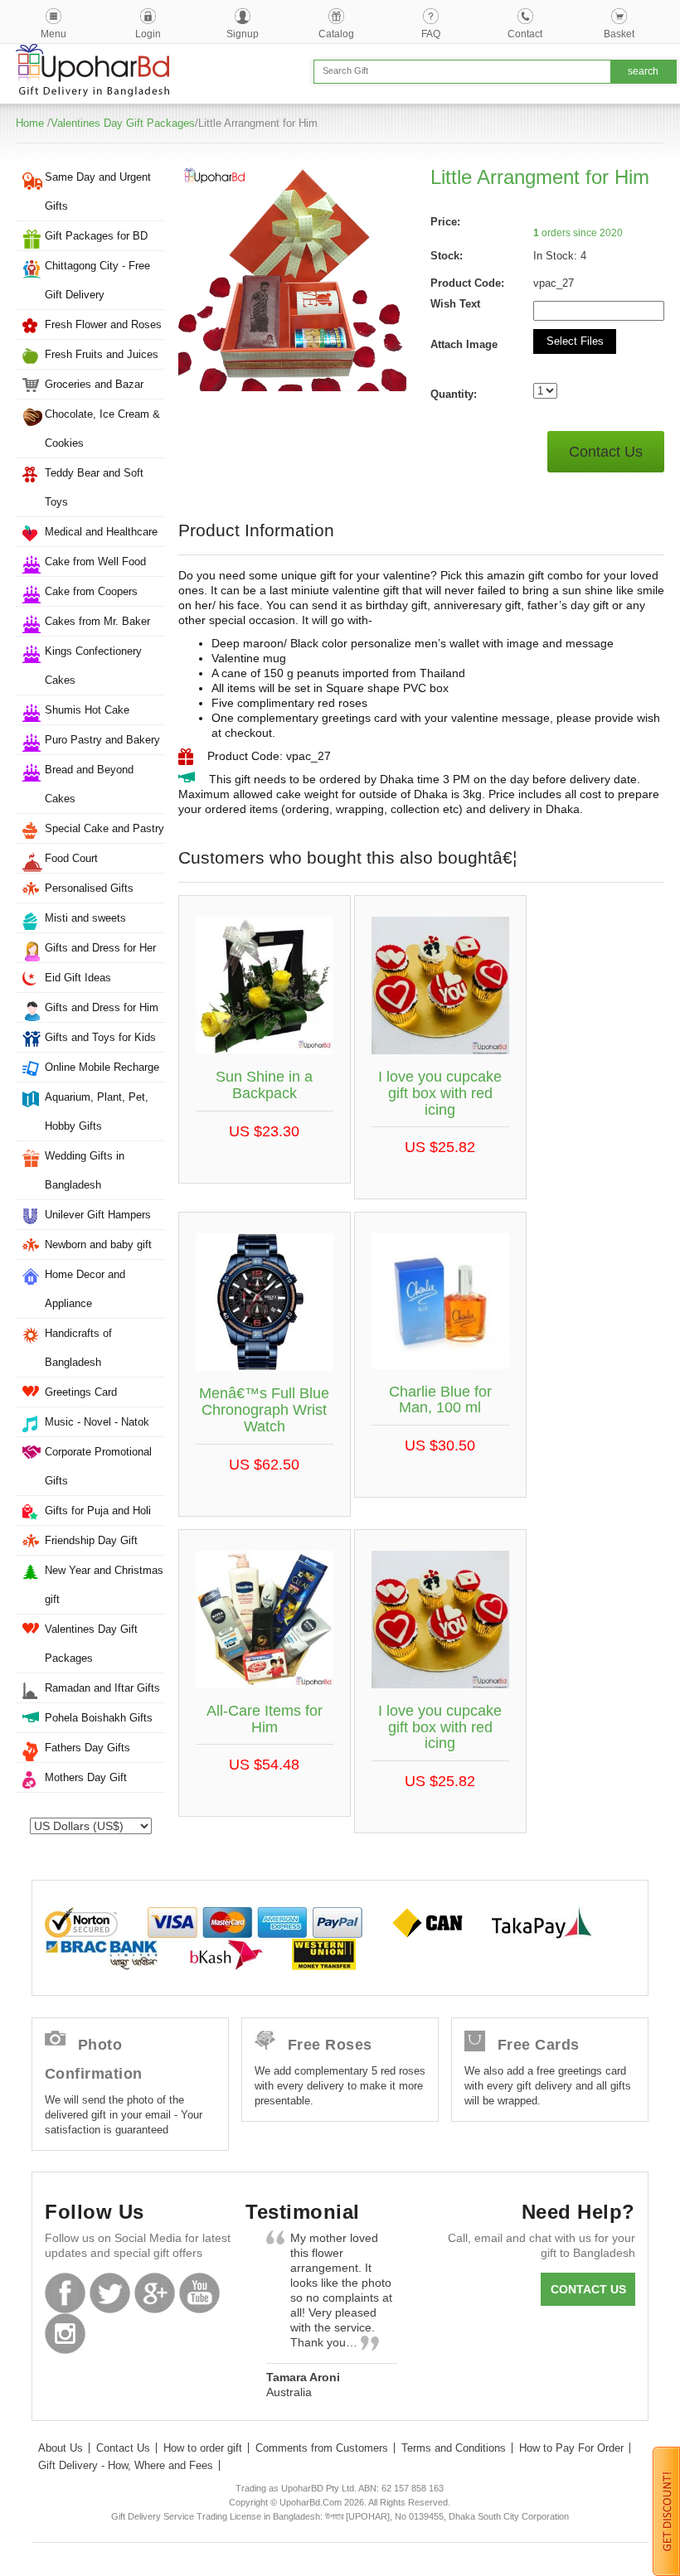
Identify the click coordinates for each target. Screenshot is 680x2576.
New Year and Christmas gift (104, 1585)
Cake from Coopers (91, 591)
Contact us (588, 2289)
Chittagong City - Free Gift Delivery (97, 280)
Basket (619, 34)
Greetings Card (81, 1392)
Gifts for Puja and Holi (98, 1511)
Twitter (110, 2293)
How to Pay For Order (571, 2448)
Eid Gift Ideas (78, 978)
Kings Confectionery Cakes (93, 666)
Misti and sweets (85, 918)
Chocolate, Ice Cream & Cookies (102, 429)
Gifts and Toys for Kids (100, 1037)
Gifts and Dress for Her (100, 948)
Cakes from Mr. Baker (97, 621)
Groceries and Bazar (94, 384)
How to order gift (203, 2448)
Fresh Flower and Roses (103, 324)
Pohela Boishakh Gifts (99, 1718)
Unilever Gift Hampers (98, 1215)
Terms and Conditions (454, 2448)
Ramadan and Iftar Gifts (102, 1688)
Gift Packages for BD (96, 236)
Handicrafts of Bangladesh (78, 1348)
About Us (61, 2448)
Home (30, 123)
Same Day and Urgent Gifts (98, 191)
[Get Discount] (666, 2511)
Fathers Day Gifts (87, 1748)
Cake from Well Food (95, 562)
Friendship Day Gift (91, 1540)
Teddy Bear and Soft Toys (94, 487)
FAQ (431, 34)
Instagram (65, 2334)
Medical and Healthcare (101, 532)
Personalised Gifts (89, 888)
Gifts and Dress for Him (102, 1007)
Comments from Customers (322, 2448)
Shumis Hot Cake (87, 710)
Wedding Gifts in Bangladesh (85, 1170)
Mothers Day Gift (86, 1777)
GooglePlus (155, 2293)
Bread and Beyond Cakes (89, 784)
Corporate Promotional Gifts (98, 1466)
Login (148, 34)
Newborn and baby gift (98, 1244)
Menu (53, 34)
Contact (525, 34)
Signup (243, 34)
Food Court (71, 858)
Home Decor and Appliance (85, 1289)
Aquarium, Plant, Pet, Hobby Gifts (97, 1111)
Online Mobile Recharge (102, 1067)
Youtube (199, 2293)
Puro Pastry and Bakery (102, 740)
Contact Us (606, 452)
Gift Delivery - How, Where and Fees (126, 2465)
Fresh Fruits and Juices (102, 354)
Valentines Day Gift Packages (123, 123)
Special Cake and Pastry (104, 828)
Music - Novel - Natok (97, 1422)
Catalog (336, 34)
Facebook (65, 2293)
